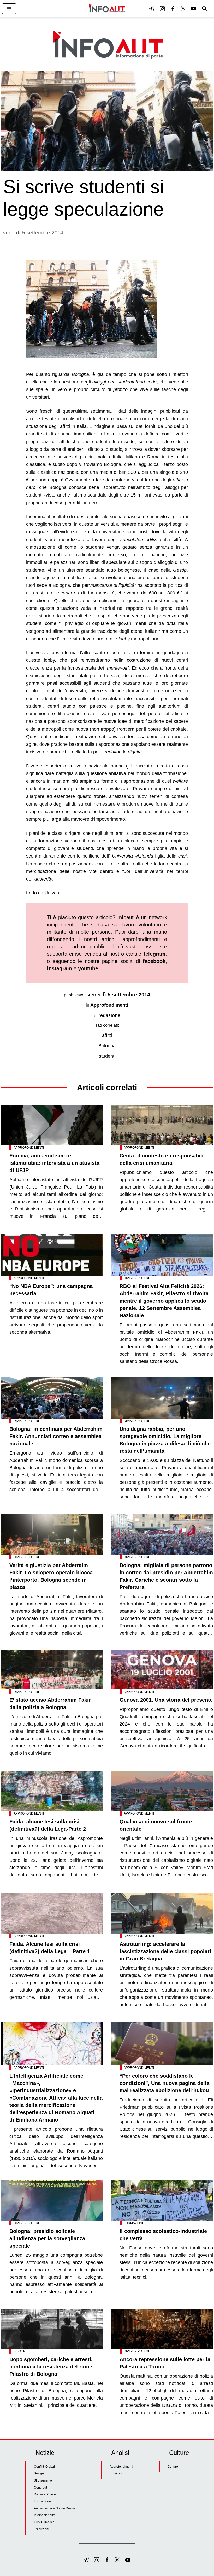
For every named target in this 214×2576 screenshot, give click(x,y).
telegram (154, 954)
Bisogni (20, 2351)
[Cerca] (204, 9)
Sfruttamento (43, 2480)
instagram (60, 968)
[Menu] (9, 9)
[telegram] (152, 9)
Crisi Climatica (44, 2522)
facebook (154, 961)
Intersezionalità (45, 2515)
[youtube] (194, 9)
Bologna (107, 1046)
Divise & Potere (137, 1278)
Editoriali (116, 2473)
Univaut (53, 893)
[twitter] (183, 9)
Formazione (134, 2223)
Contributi (41, 2488)
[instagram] (162, 9)
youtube (88, 968)
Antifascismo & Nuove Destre (55, 2508)
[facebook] (173, 9)
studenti (107, 1056)
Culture (173, 2467)
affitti (107, 1035)
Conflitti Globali (45, 2467)
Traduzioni (41, 2529)
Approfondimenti (109, 1005)
